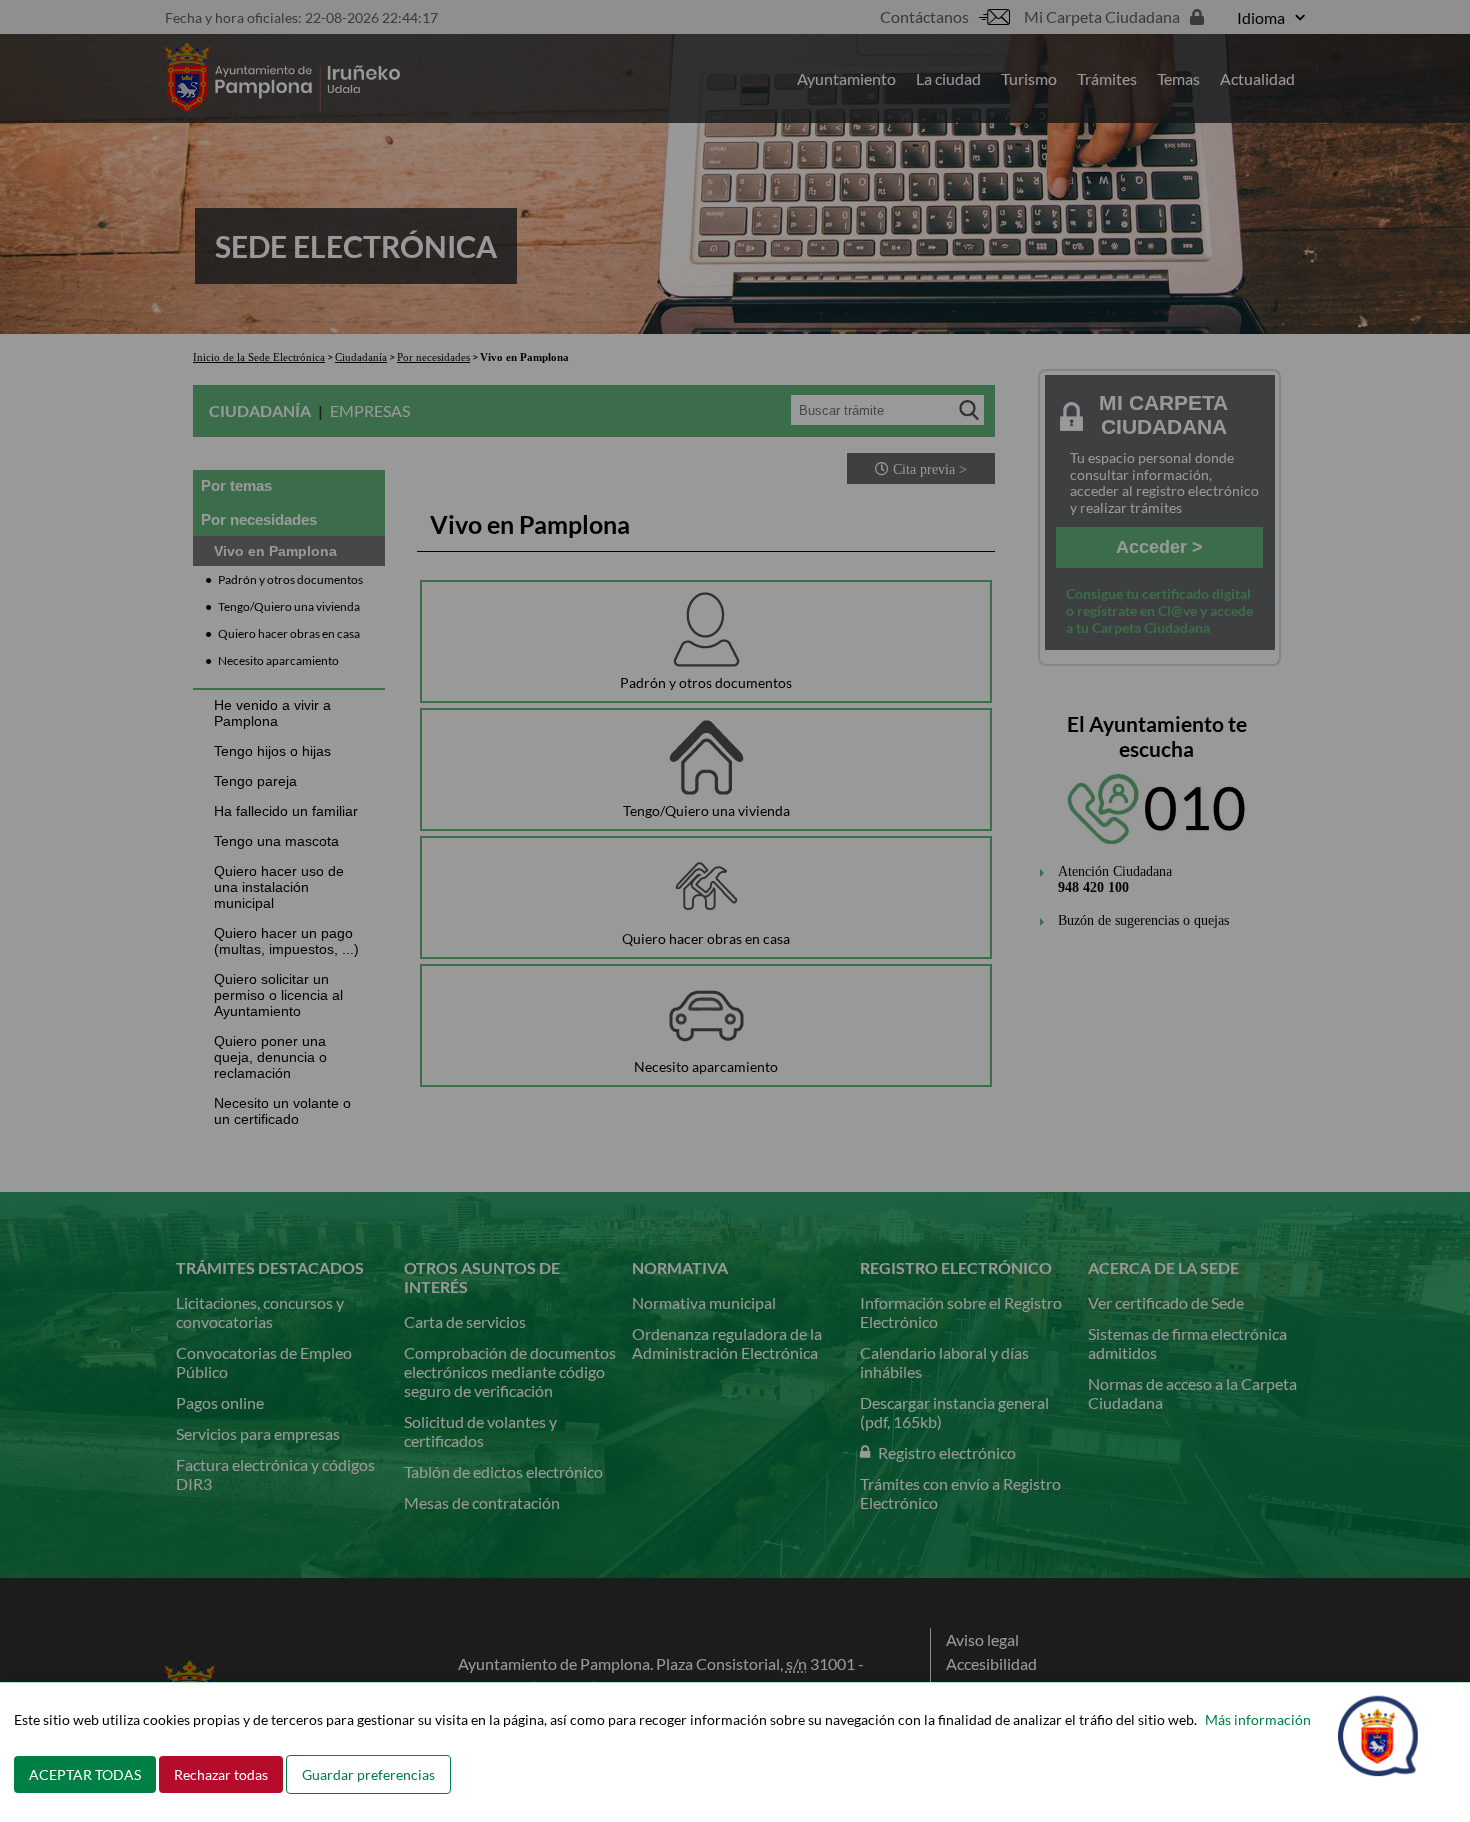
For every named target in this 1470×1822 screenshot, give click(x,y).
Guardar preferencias (368, 1774)
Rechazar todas (221, 1774)
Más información (1258, 1719)
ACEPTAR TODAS (85, 1774)
